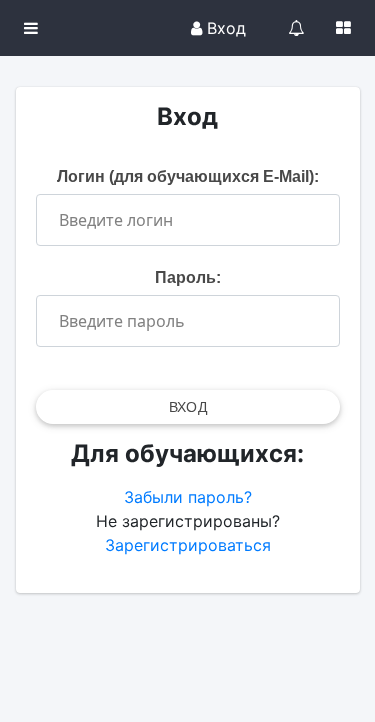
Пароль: (188, 277)
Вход (224, 28)
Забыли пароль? (188, 497)
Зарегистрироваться (188, 545)
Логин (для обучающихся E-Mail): (188, 176)
